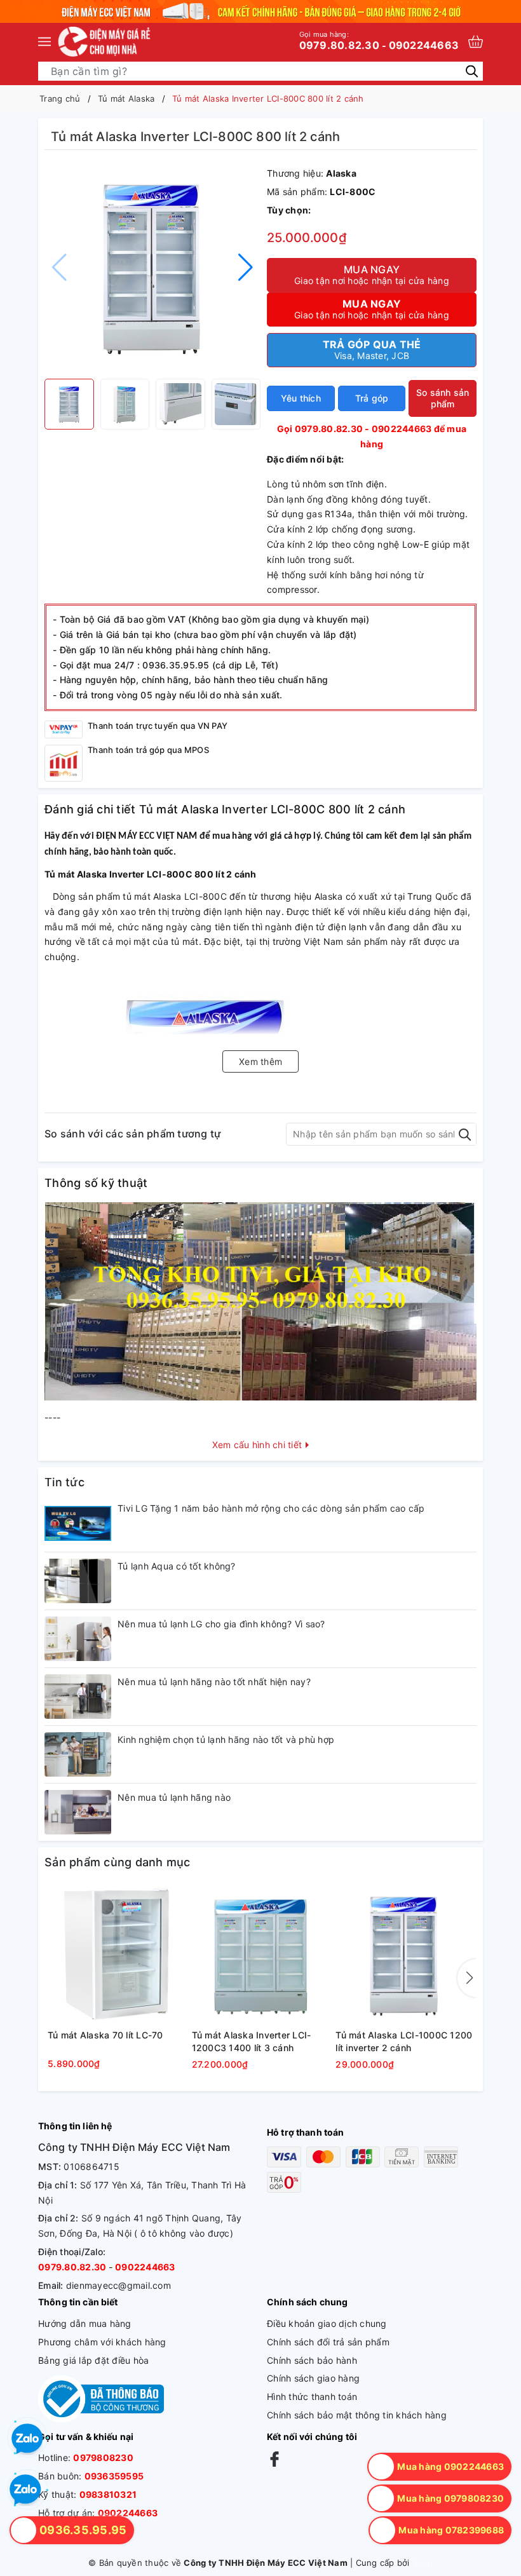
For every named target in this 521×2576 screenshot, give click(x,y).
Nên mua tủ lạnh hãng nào (174, 1797)
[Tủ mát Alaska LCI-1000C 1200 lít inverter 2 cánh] (404, 1955)
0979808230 (103, 2457)
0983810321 (108, 2494)
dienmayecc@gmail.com (118, 2285)
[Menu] (44, 41)
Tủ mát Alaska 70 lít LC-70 (105, 2035)
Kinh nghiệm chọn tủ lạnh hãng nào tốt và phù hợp (226, 1739)
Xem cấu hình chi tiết (259, 1445)
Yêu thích (301, 398)
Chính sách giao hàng (313, 2378)
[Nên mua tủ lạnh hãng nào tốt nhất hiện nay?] (78, 1697)
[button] (246, 268)
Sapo (423, 2563)
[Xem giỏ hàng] (476, 42)
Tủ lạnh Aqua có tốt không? (177, 1566)
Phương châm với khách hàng (102, 2342)
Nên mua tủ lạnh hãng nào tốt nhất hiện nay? (214, 1682)
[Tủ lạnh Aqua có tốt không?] (78, 1581)
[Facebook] (274, 2458)
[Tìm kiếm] (472, 70)
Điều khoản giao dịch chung (327, 2323)
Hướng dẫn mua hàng (85, 2323)
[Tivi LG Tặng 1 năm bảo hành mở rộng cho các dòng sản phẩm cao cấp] (78, 1523)
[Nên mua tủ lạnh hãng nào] (78, 1812)
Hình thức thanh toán (312, 2396)
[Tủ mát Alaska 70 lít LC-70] (117, 1955)
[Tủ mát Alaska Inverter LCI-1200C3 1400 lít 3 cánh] (261, 1955)
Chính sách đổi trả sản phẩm (328, 2342)
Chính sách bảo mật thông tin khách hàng (357, 2415)
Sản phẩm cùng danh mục (118, 1862)
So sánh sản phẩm (443, 398)
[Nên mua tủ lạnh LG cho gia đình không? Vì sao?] (78, 1639)
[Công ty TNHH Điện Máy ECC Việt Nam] (105, 41)
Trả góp (372, 398)
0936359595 (114, 2476)
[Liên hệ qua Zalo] (25, 2490)
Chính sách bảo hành (312, 2360)
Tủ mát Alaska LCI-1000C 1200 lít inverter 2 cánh (404, 2041)
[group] (152, 268)
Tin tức (64, 1482)
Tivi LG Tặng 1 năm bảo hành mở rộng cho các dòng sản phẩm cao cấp (271, 1508)
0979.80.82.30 (339, 41)
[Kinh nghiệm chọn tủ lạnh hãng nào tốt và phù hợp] (78, 1754)
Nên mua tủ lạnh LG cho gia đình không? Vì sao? (221, 1624)
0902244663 (424, 45)
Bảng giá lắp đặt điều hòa (93, 2360)
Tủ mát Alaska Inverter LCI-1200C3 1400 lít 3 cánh (252, 2041)
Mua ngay (372, 275)
